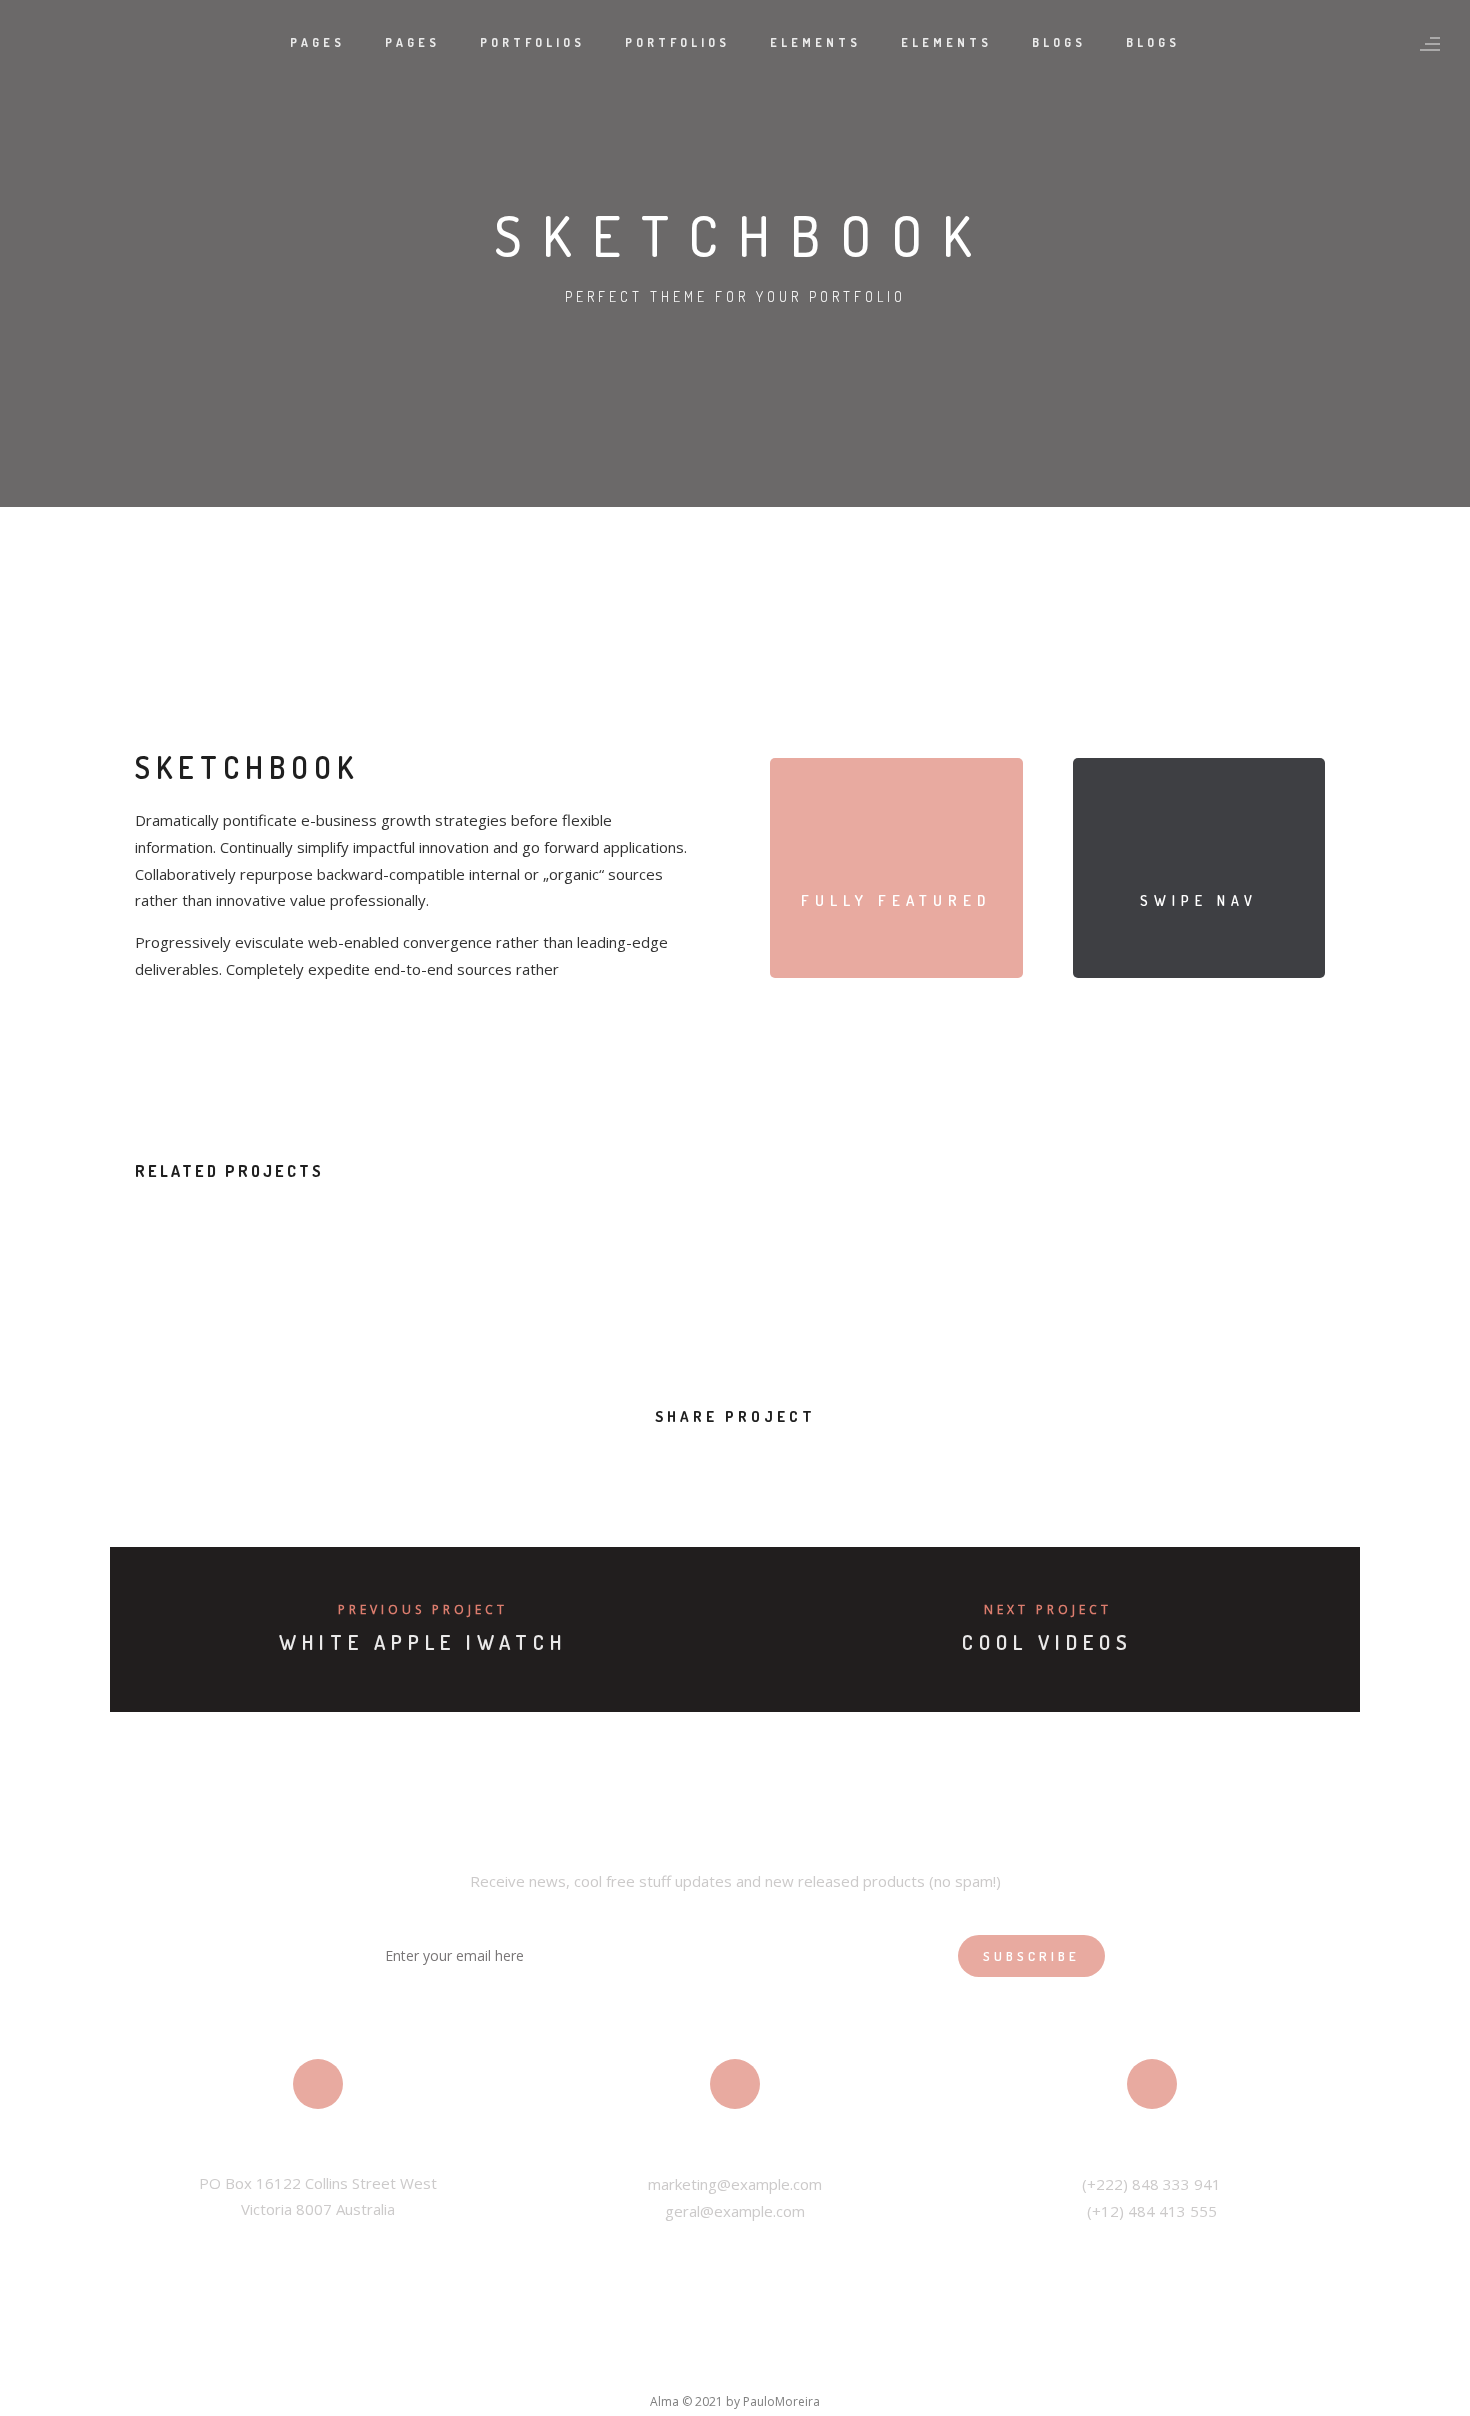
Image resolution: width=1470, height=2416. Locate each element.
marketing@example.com (735, 2184)
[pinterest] (757, 1463)
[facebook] (622, 1463)
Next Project (1048, 1609)
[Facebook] (628, 2365)
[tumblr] (802, 1463)
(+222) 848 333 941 (1151, 2184)
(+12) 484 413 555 (1152, 2211)
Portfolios (532, 42)
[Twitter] (671, 2365)
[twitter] (667, 1463)
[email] (847, 1463)
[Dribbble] (843, 2365)
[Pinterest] (800, 2365)
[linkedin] (712, 1463)
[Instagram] (757, 2365)
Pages (317, 42)
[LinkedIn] (714, 2365)
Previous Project (423, 1609)
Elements (815, 42)
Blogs (1059, 42)
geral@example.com (735, 2211)
